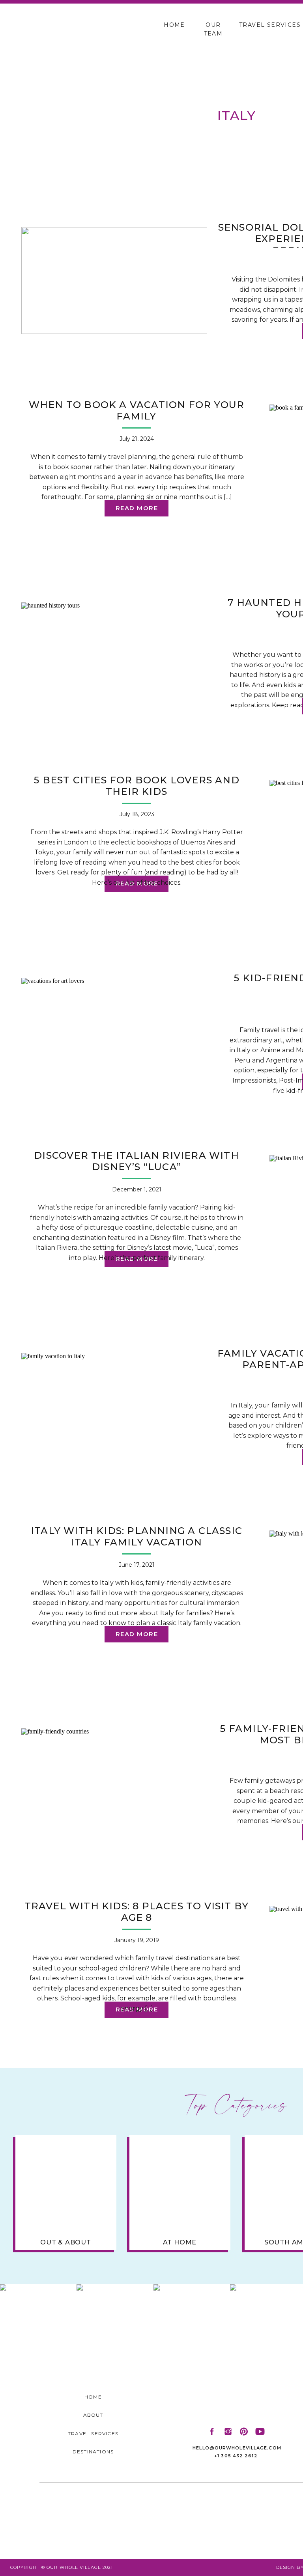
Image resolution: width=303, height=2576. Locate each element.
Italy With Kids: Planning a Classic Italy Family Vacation (137, 1536)
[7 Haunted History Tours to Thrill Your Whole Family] (114, 656)
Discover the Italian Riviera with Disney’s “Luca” (137, 1161)
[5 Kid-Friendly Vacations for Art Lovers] (114, 1031)
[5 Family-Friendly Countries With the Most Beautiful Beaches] (114, 1782)
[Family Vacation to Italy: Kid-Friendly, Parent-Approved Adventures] (114, 1406)
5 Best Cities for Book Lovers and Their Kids (137, 786)
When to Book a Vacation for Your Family (137, 410)
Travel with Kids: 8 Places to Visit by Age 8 (137, 1912)
